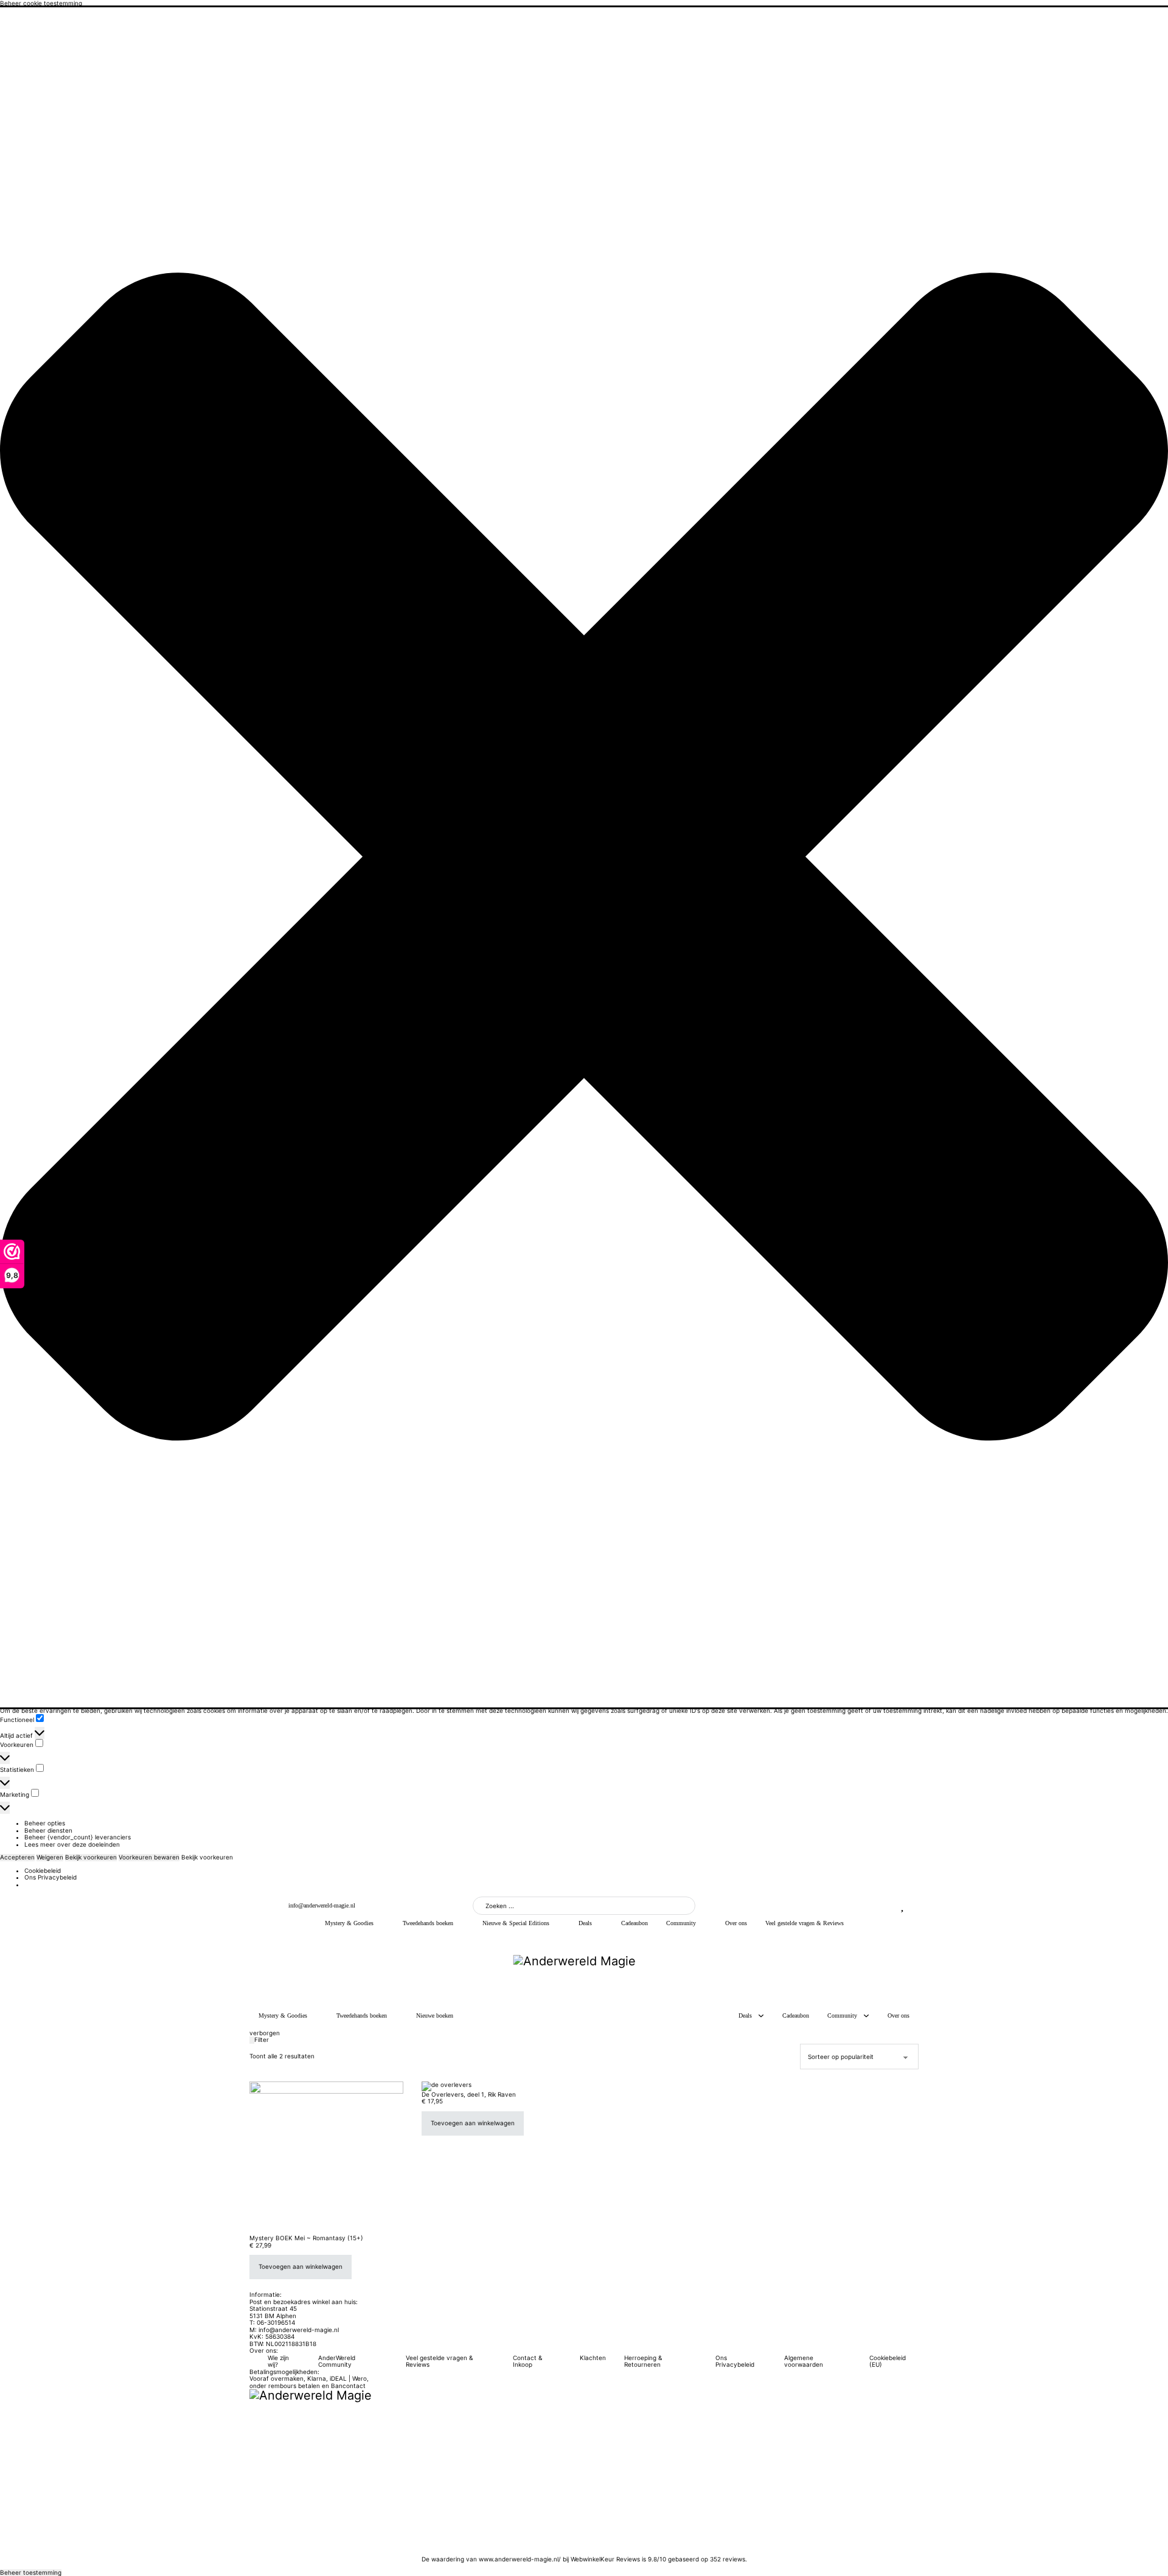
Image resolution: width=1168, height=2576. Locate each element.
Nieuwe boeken (435, 2015)
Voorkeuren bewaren (149, 1857)
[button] (584, 857)
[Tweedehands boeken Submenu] (462, 1923)
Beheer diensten (48, 1830)
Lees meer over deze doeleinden (72, 1844)
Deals (585, 1923)
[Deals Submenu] (600, 1923)
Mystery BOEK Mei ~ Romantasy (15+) (306, 2238)
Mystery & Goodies (349, 1923)
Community (681, 1923)
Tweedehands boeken (428, 1923)
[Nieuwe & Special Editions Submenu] (558, 1923)
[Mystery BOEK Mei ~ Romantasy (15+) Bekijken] (326, 2158)
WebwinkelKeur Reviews (605, 2559)
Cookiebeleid (43, 1870)
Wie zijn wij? (278, 2362)
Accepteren (17, 1857)
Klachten (593, 2358)
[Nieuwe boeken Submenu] (462, 2016)
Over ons (736, 1923)
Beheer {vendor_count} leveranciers (78, 1837)
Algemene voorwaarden (804, 2362)
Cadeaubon (634, 1923)
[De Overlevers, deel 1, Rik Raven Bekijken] (447, 2085)
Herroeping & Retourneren (643, 2362)
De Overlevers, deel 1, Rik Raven (469, 2094)
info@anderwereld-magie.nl (322, 1905)
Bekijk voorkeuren (91, 1857)
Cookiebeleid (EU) (888, 2362)
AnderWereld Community (337, 2362)
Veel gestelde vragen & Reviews (805, 1923)
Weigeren (50, 1857)
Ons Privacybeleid (50, 1877)
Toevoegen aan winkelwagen (301, 2266)
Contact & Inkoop (527, 2362)
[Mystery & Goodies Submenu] (382, 1923)
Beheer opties (45, 1823)
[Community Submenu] (704, 1923)
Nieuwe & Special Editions (516, 1923)
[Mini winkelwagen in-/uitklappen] (914, 1906)
